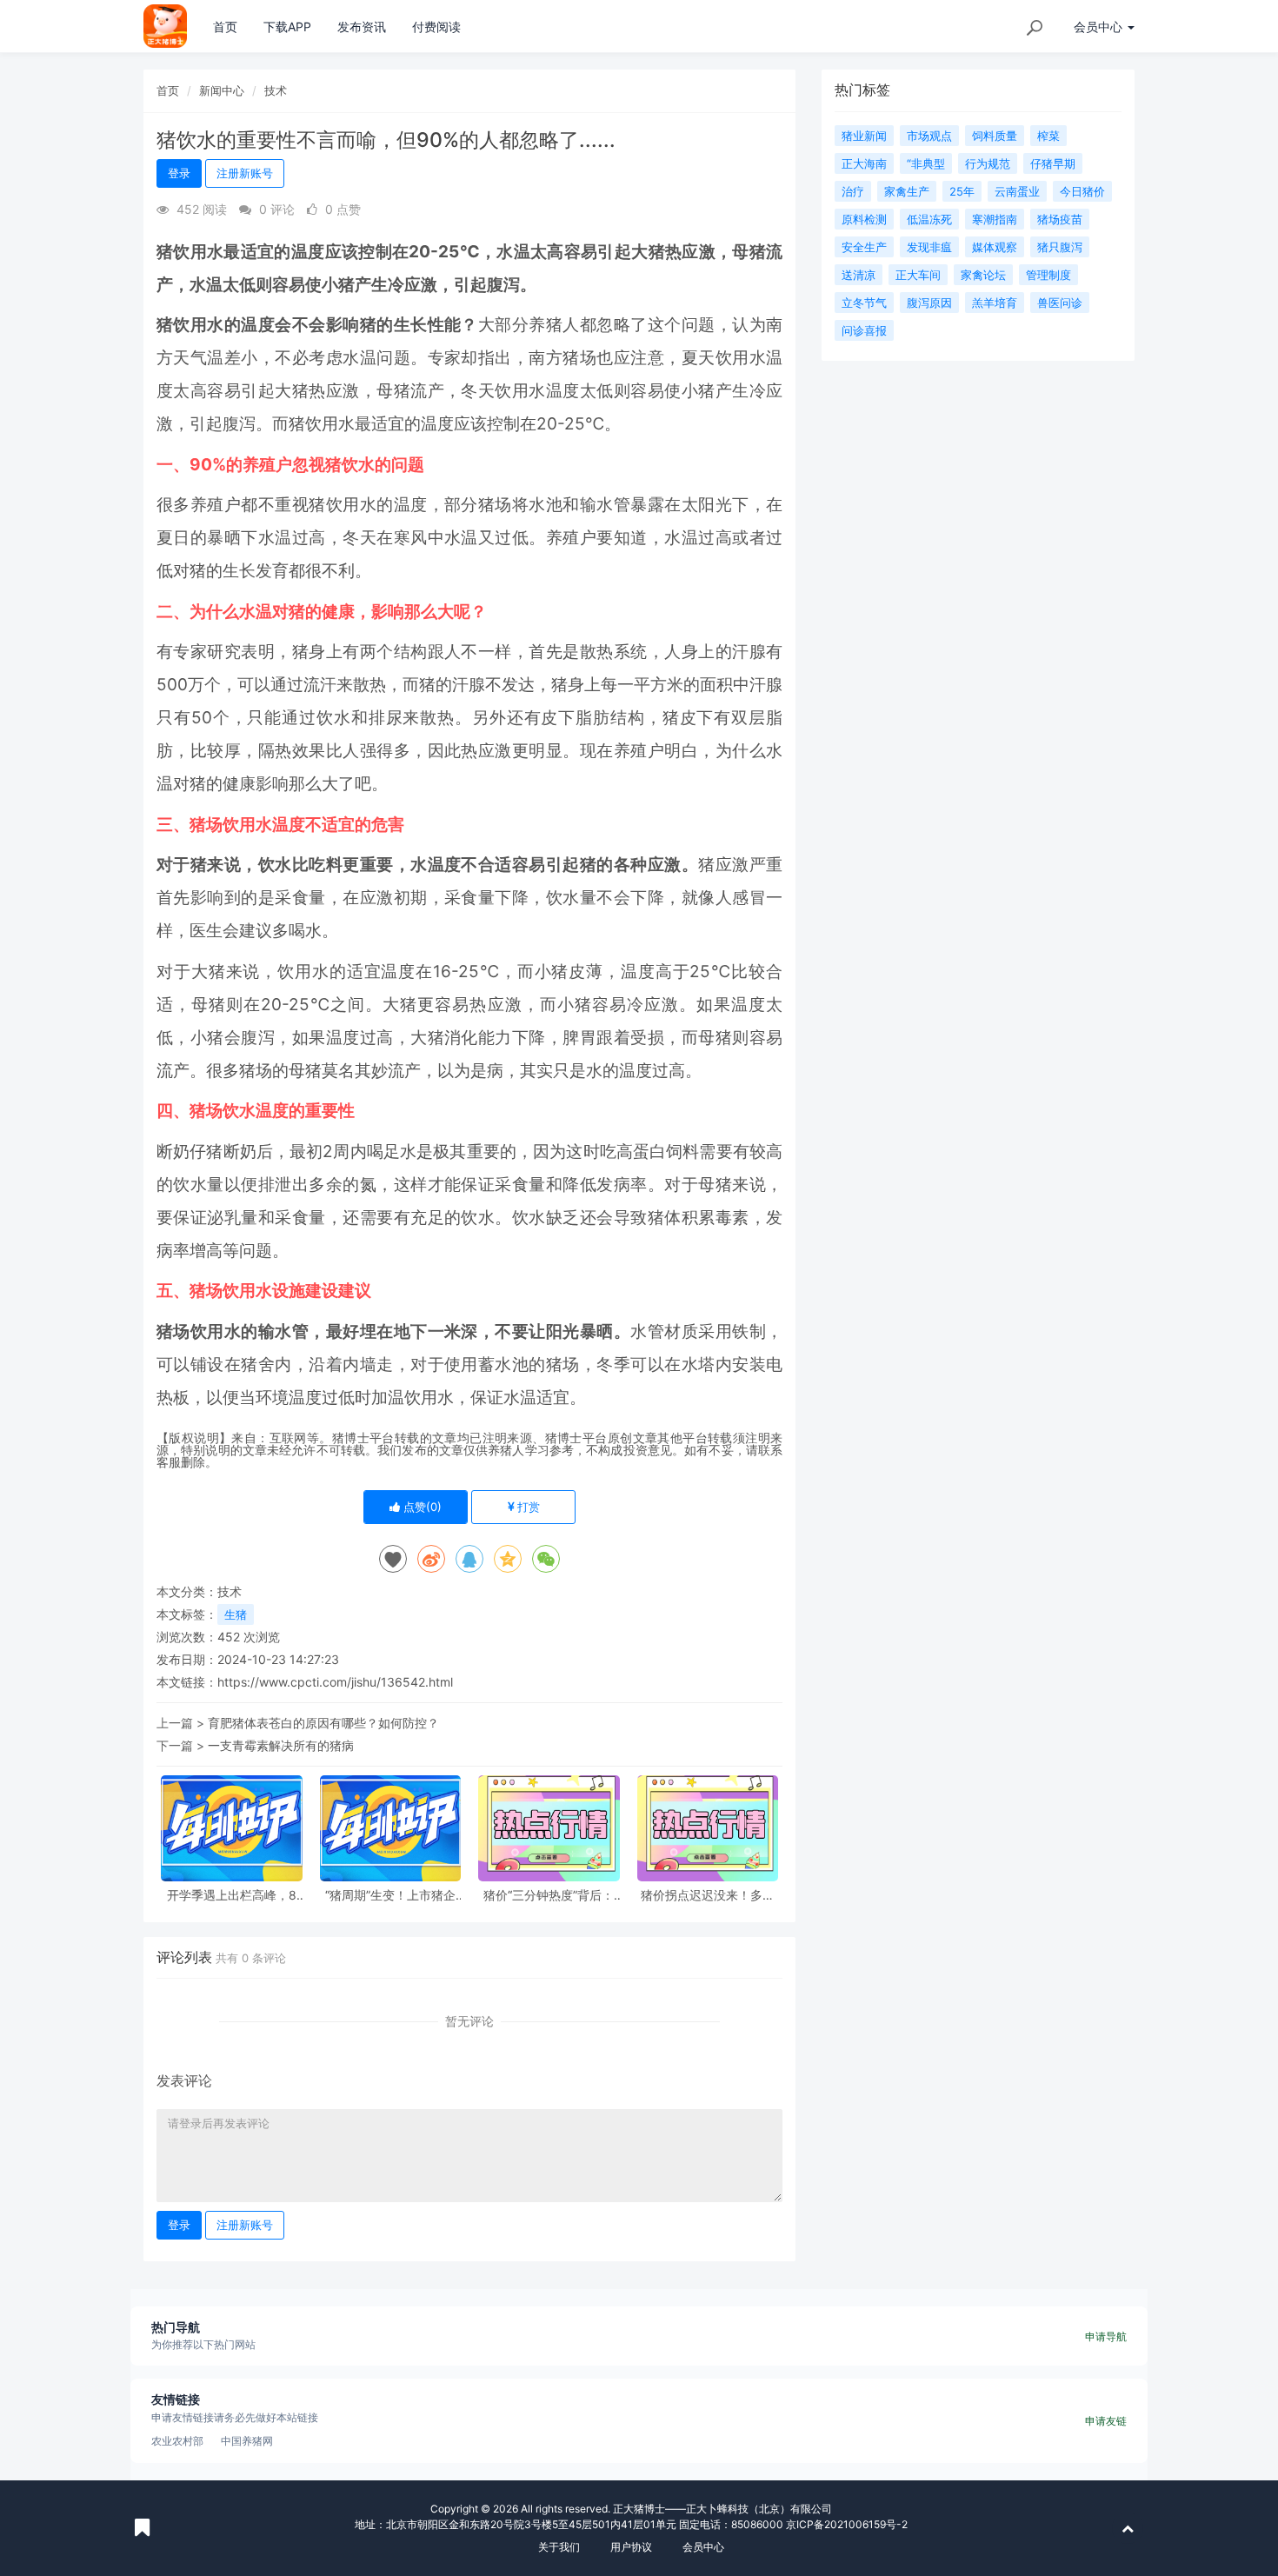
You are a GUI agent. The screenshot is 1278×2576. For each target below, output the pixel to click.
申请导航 (1106, 2336)
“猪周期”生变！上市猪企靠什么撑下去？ (390, 1895)
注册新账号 (245, 173)
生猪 (236, 1614)
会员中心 (703, 2547)
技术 (276, 90)
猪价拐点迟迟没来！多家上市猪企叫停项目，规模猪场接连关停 (708, 1895)
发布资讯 (362, 27)
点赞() (421, 1507)
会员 (1098, 27)
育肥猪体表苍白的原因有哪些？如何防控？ (323, 1723)
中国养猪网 (247, 2441)
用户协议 (631, 2547)
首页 (225, 27)
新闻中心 (222, 90)
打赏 (527, 1507)
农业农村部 (177, 2441)
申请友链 (1106, 2421)
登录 (179, 173)
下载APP (287, 27)
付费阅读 (436, 27)
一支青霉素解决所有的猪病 (281, 1745)
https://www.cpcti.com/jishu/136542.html (335, 1682)
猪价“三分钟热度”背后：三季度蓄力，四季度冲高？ (549, 1895)
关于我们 (559, 2547)
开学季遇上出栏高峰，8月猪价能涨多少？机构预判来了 (231, 1895)
